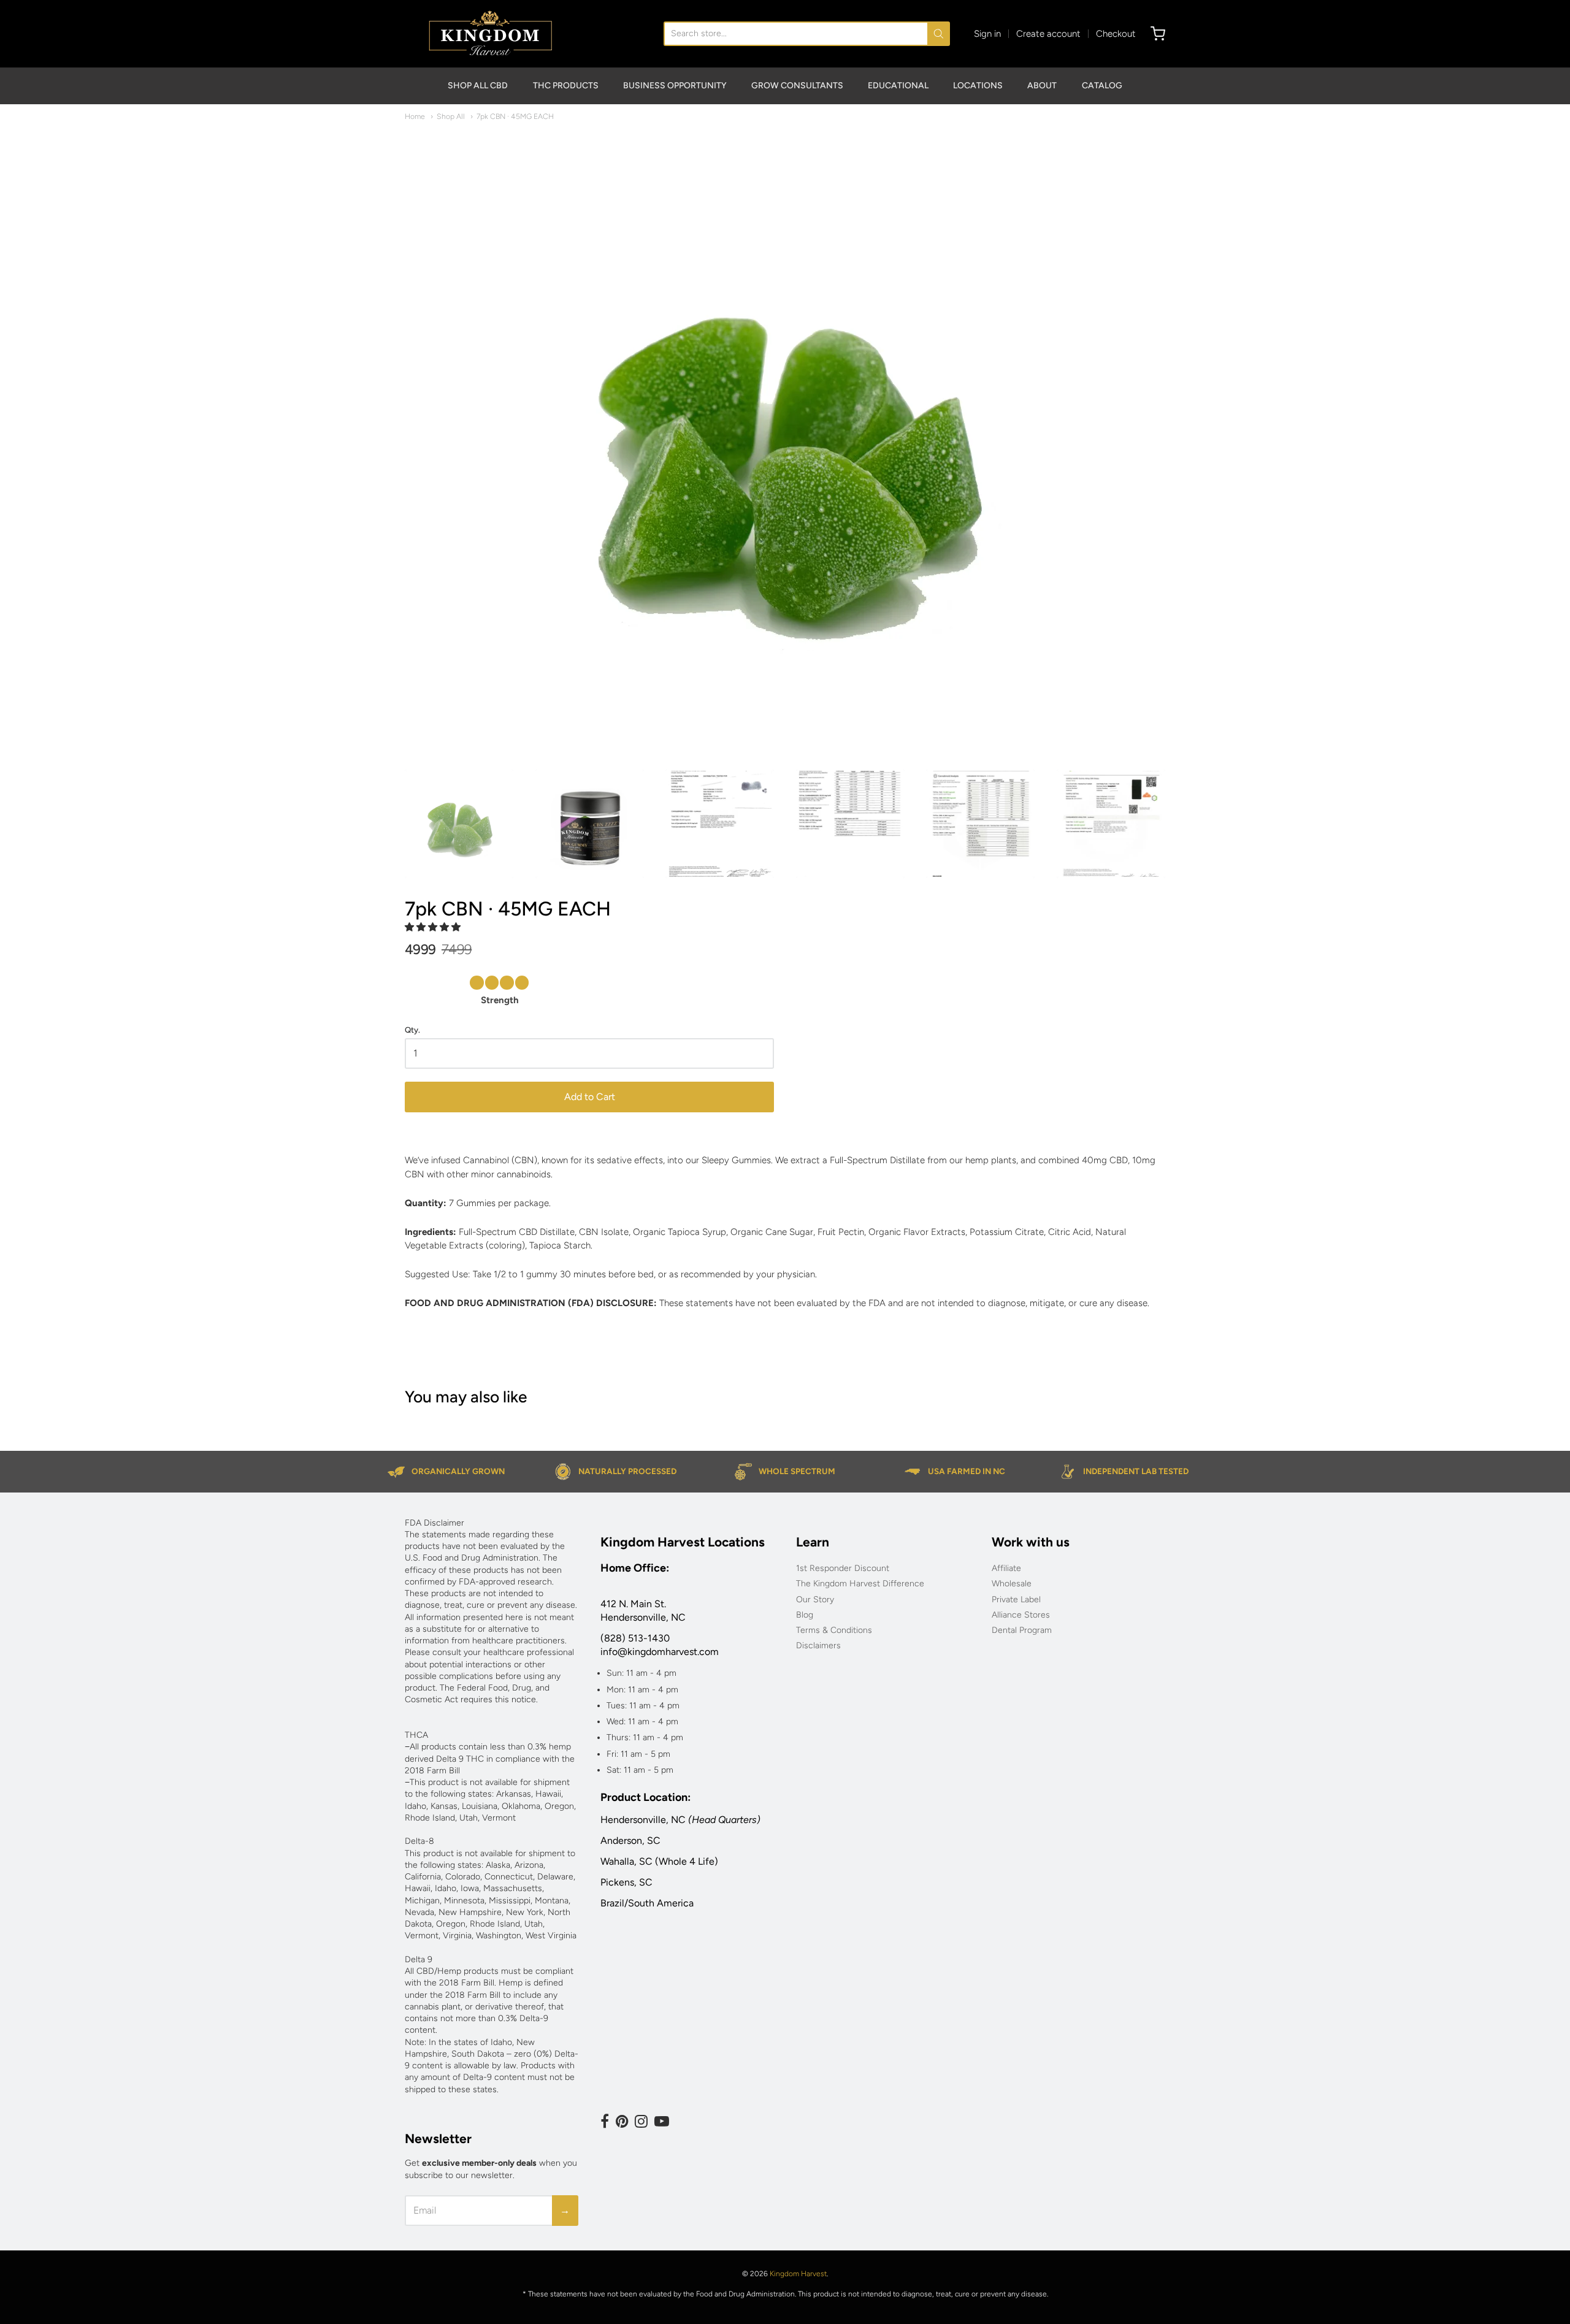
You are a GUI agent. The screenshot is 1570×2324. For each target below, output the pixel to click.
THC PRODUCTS (566, 86)
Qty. (412, 1030)
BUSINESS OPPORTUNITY (675, 86)
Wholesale (1012, 1584)
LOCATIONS (978, 86)
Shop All (451, 116)
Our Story (815, 1600)
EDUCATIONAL (898, 86)
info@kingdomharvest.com (660, 1652)
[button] (1569, 2319)
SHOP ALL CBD (478, 86)
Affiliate (1006, 1568)
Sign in (987, 34)
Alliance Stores (1021, 1615)
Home (415, 116)
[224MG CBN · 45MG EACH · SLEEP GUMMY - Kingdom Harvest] (785, 443)
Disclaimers (818, 1646)
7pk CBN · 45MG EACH (515, 116)
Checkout (1116, 34)
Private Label (1016, 1600)
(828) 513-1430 (635, 1638)
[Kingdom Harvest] (490, 34)
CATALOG (1102, 86)
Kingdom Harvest (798, 2274)
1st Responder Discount (843, 1568)
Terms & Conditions (834, 1630)
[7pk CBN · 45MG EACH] (720, 824)
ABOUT (1042, 86)
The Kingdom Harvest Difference (860, 1584)
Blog (805, 1615)
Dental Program (1022, 1630)
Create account (1048, 34)
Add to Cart (590, 1097)
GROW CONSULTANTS (797, 86)
